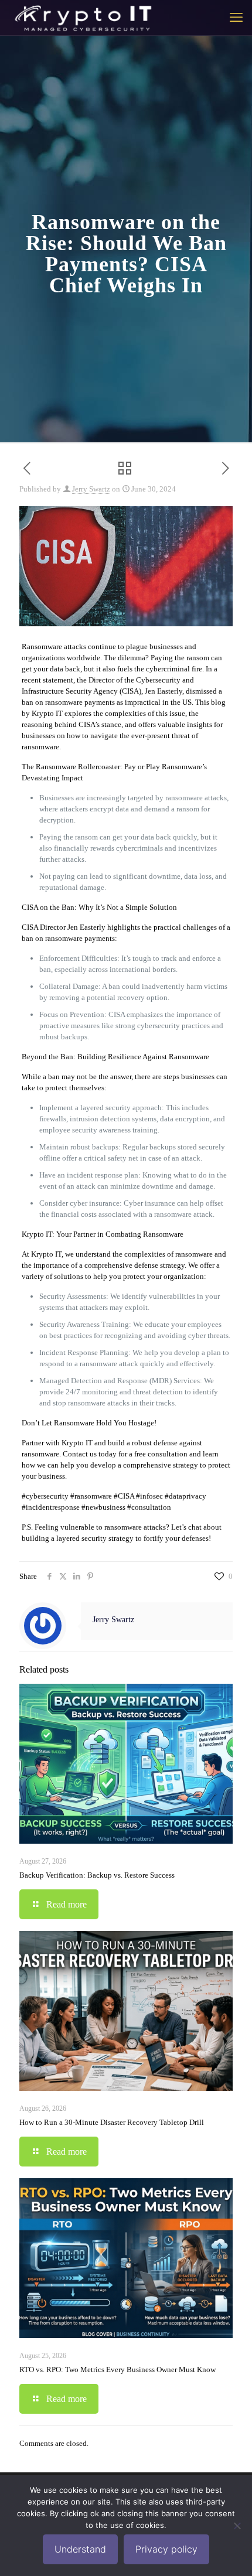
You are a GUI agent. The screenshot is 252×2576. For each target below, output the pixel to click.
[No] (237, 2526)
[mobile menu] (236, 18)
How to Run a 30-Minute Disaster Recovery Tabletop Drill (112, 2122)
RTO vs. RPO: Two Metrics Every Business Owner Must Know (118, 2369)
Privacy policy (166, 2549)
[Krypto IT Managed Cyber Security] (82, 18)
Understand (80, 2549)
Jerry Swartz (91, 489)
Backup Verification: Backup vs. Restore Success (97, 1875)
